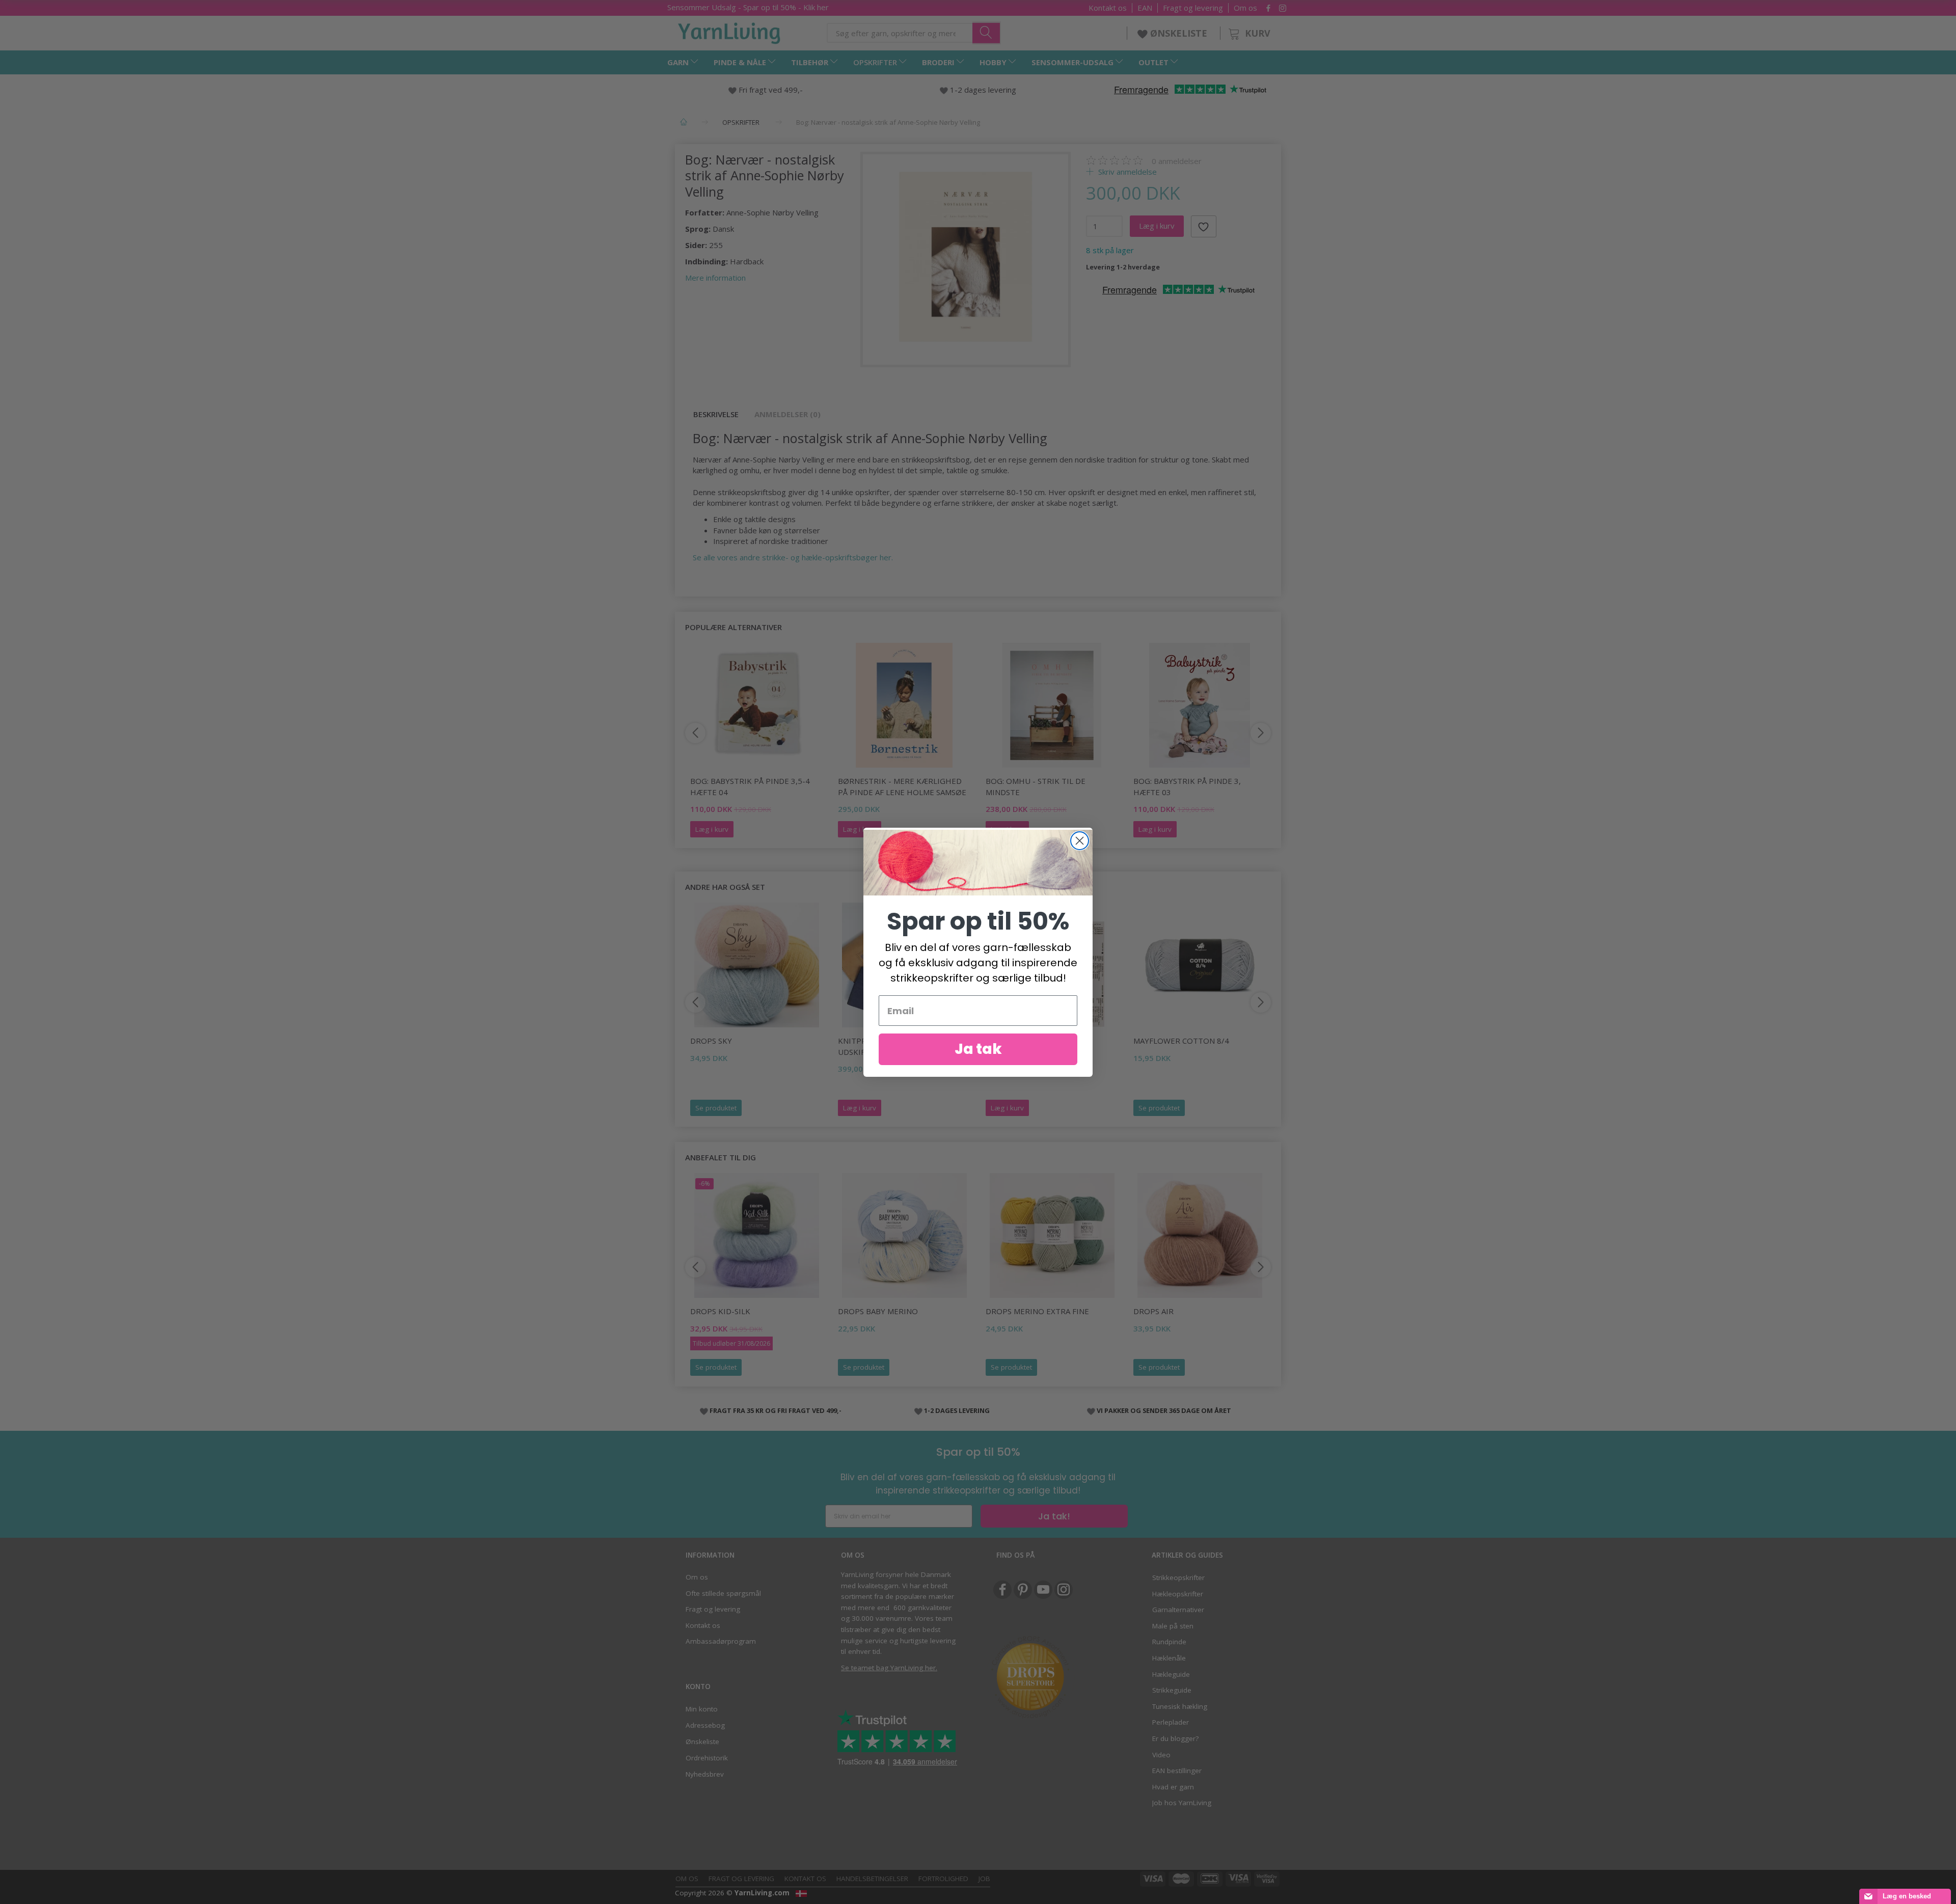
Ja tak (978, 1049)
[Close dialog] (1080, 841)
